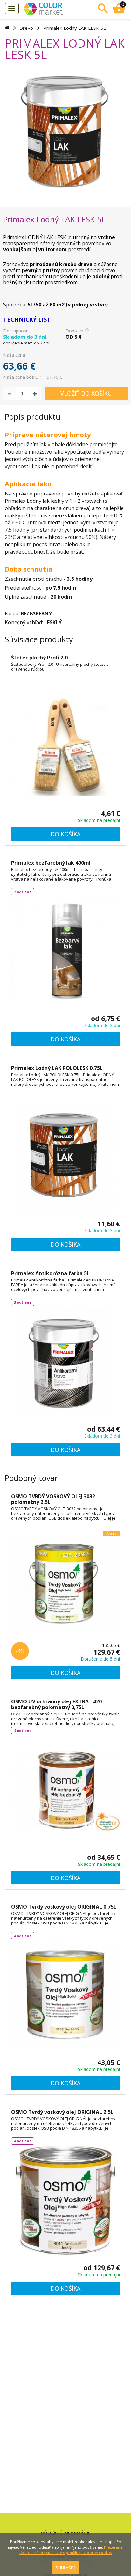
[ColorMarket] (57, 8)
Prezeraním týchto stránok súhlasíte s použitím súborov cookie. (72, 2550)
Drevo (26, 28)
